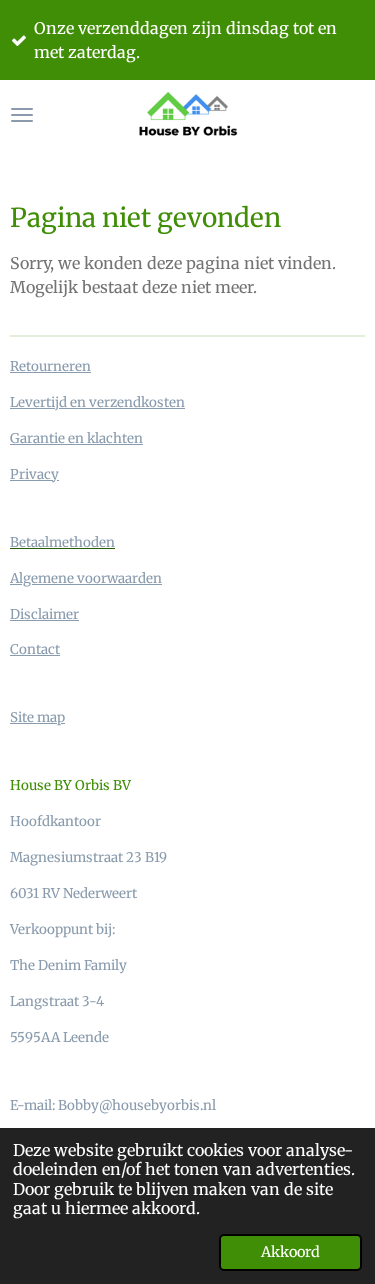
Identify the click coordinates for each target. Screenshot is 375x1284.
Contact (35, 649)
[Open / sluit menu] (22, 115)
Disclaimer (44, 614)
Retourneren (50, 366)
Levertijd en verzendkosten (97, 402)
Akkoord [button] (290, 1252)
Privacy (34, 474)
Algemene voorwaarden (86, 578)
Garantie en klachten (76, 438)
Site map (37, 717)
